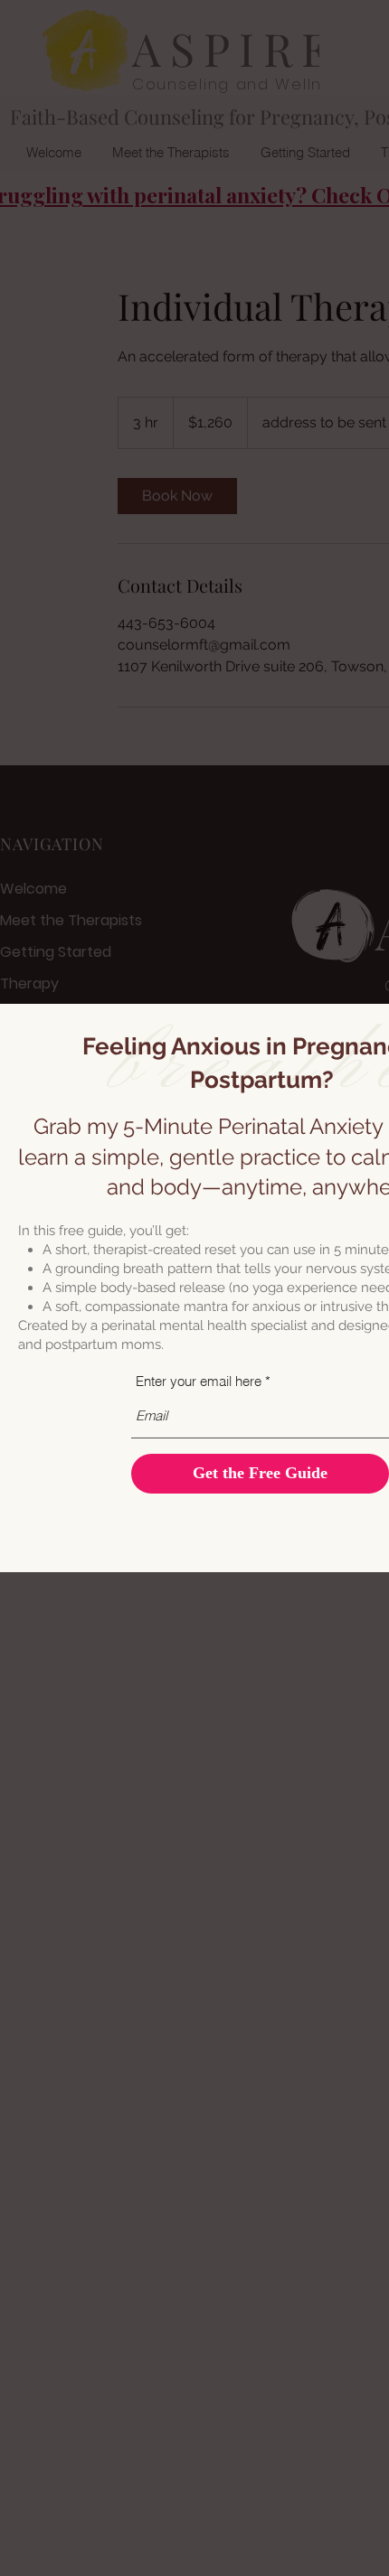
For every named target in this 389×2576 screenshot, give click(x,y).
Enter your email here (199, 1381)
